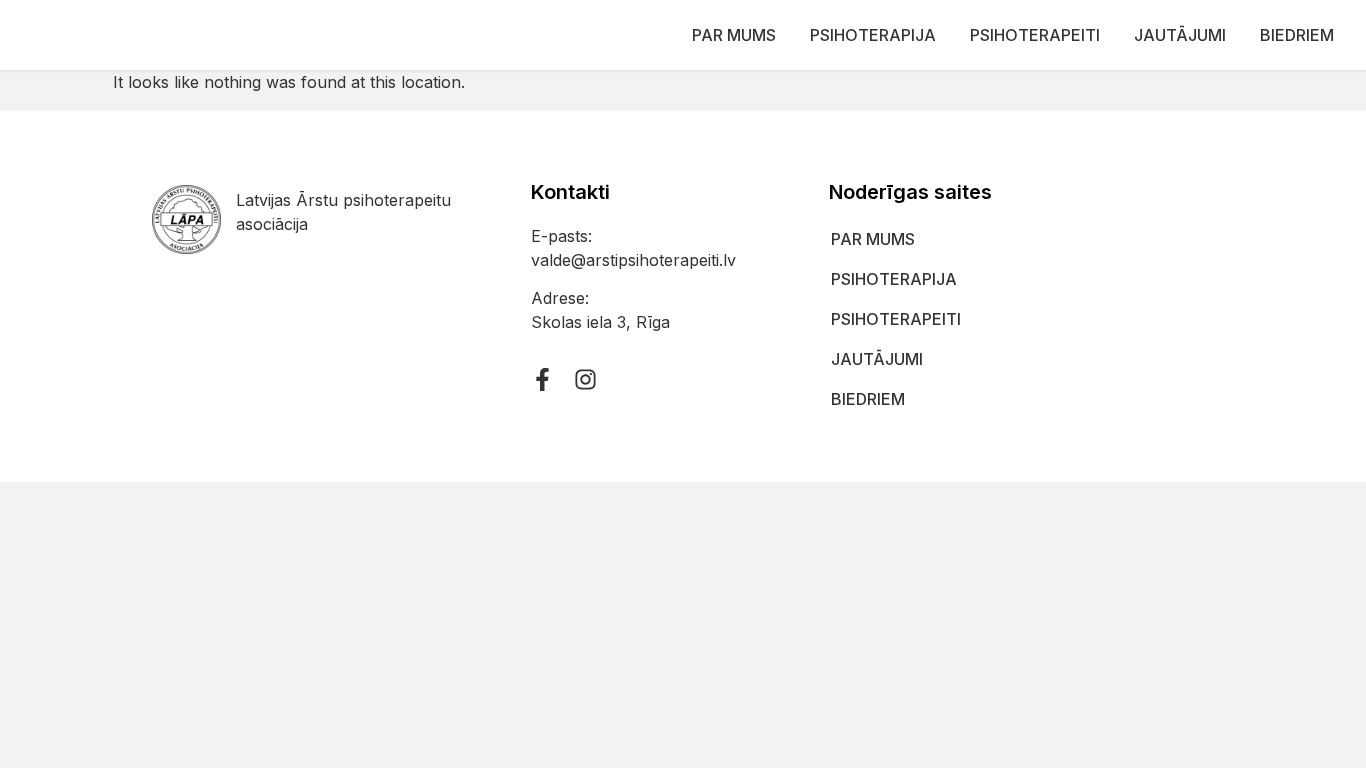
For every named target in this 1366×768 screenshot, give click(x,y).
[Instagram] (585, 379)
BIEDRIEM (1297, 35)
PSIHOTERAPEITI (1035, 35)
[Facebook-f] (542, 379)
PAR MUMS (734, 35)
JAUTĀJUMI (1180, 35)
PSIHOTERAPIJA (873, 35)
